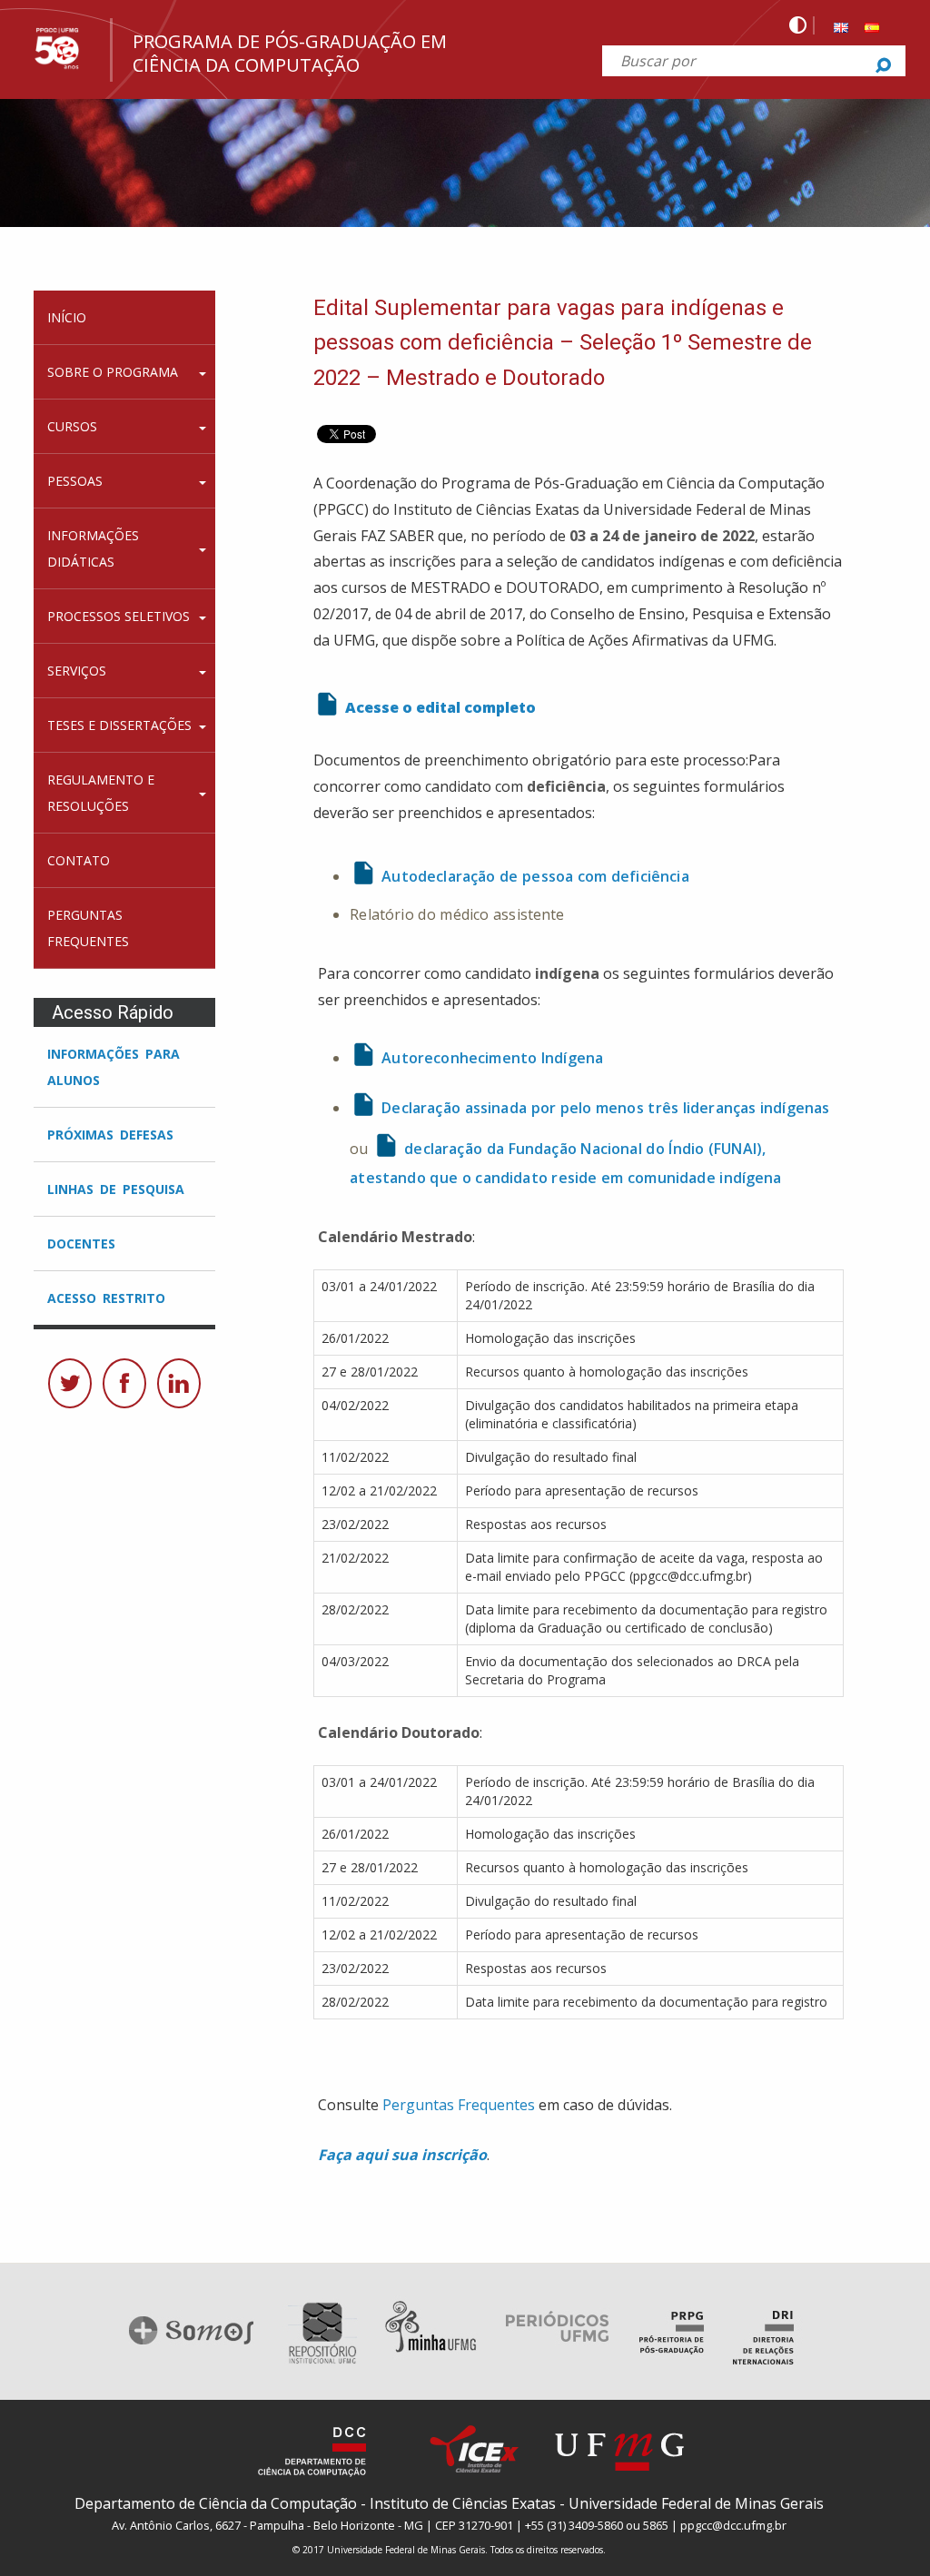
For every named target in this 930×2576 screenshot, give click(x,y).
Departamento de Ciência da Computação (216, 2503)
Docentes (81, 1244)
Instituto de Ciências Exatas (463, 2503)
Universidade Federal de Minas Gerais (696, 2503)
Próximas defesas (110, 1135)
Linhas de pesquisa (116, 1189)
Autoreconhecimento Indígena (492, 1058)
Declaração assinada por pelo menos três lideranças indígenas (605, 1108)
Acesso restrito (106, 1298)
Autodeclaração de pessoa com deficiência (535, 876)
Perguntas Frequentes (459, 2105)
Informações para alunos (114, 1067)
